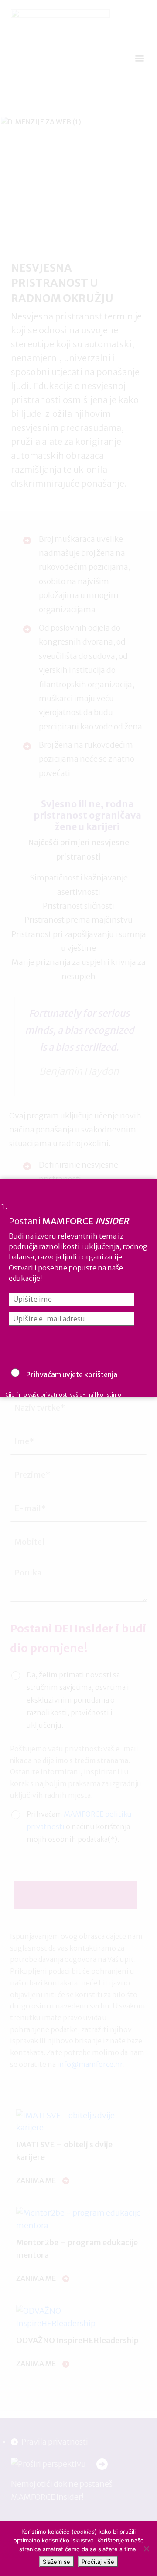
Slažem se (56, 2562)
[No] (146, 2549)
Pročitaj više (98, 2562)
